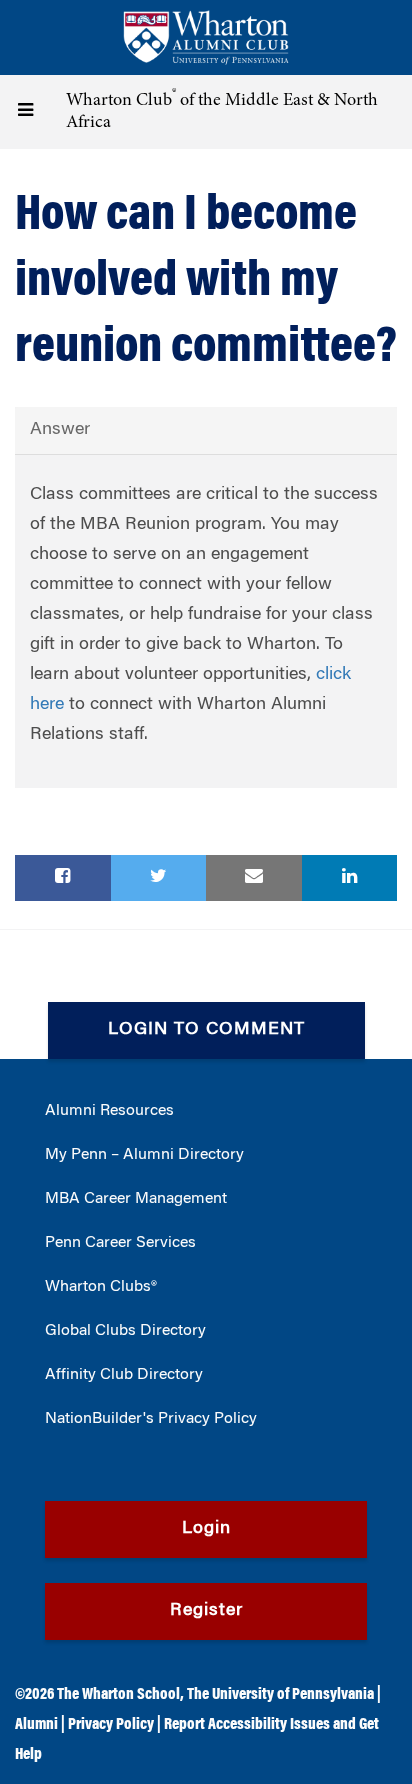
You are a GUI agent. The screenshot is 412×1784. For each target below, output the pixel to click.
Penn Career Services (120, 1243)
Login (206, 1529)
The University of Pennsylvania (280, 1695)
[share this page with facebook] (63, 878)
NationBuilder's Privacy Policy (151, 1419)
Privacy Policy (111, 1725)
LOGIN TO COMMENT (206, 1030)
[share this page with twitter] (159, 878)
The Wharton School (118, 1695)
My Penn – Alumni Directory (144, 1155)
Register (206, 1611)
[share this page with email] (254, 878)
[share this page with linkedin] (350, 878)
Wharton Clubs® (101, 1287)
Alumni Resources (109, 1111)
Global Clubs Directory (125, 1331)
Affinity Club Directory (124, 1375)
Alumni (36, 1725)
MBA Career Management (136, 1199)
